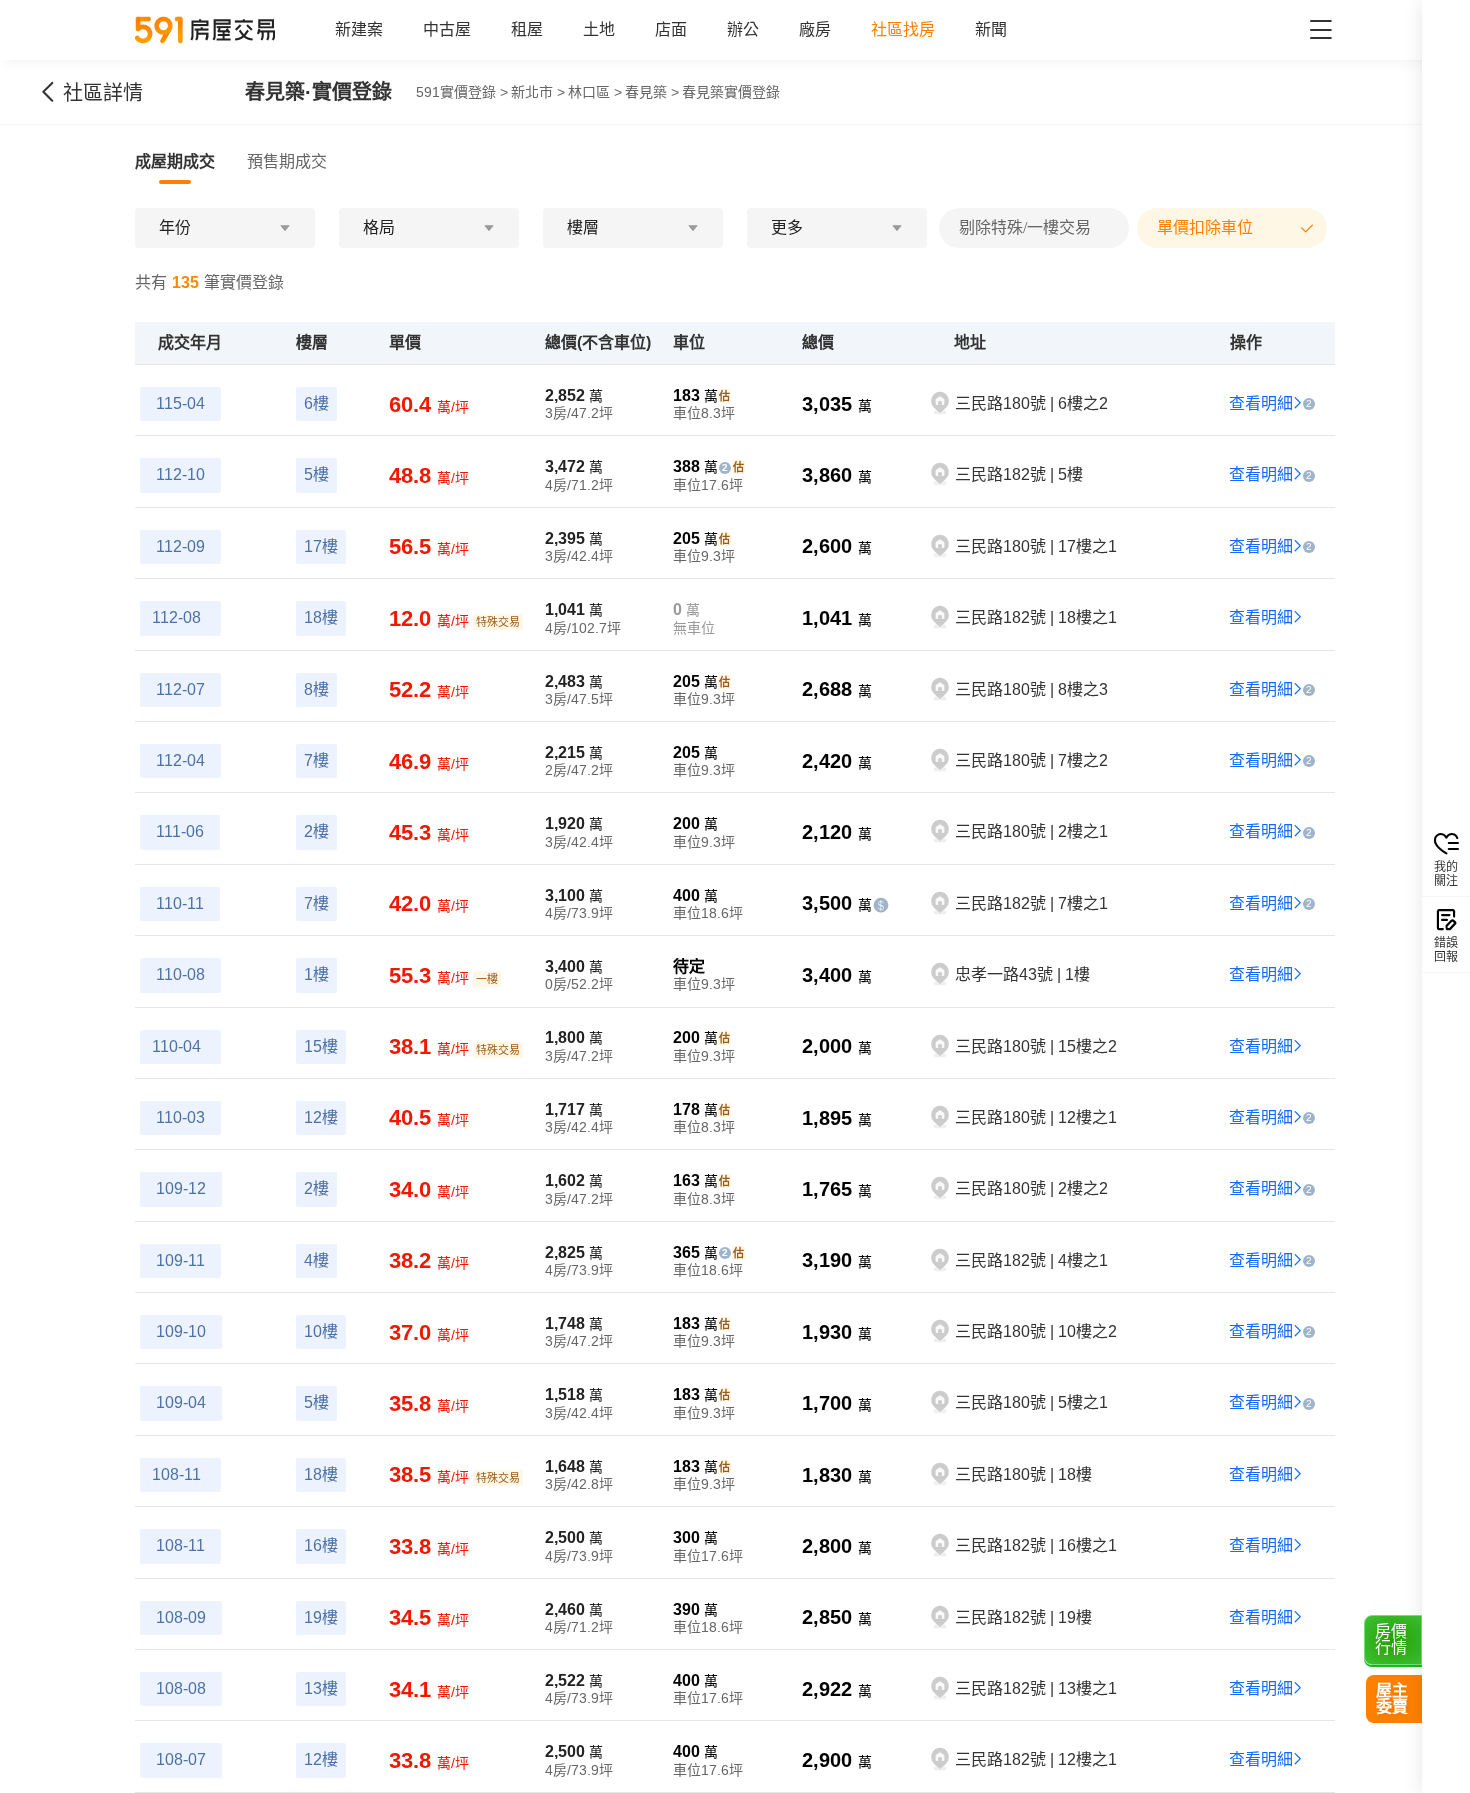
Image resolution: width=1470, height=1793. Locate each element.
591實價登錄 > (462, 92)
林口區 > (595, 92)
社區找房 (903, 29)
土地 (599, 29)
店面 (671, 29)
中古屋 (447, 29)
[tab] (175, 162)
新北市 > (538, 92)
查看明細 (1261, 403)
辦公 (743, 29)
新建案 (359, 29)
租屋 (527, 29)
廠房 (815, 29)
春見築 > (652, 92)
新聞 (991, 29)
